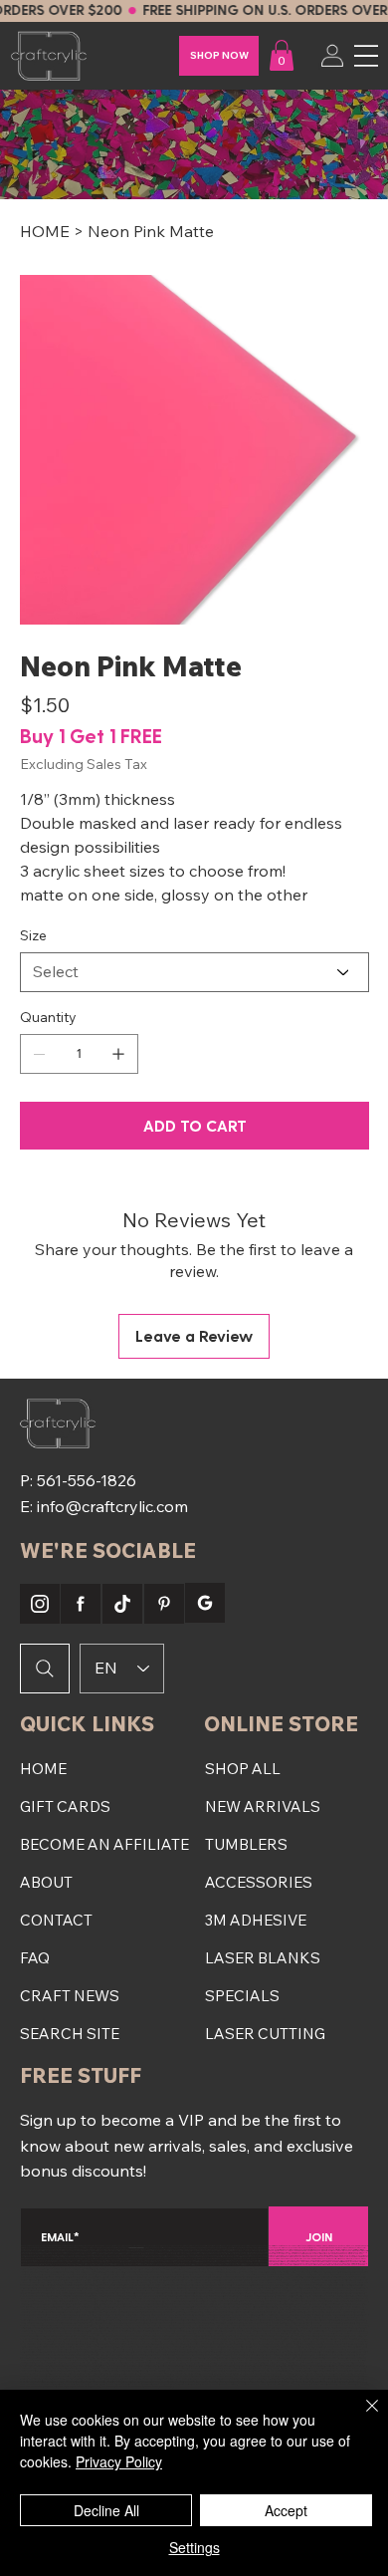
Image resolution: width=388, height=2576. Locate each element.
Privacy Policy (119, 2461)
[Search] (45, 1669)
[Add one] (118, 1054)
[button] (282, 55)
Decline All (106, 2510)
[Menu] (366, 56)
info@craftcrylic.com (112, 1506)
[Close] (360, 2418)
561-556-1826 (87, 1480)
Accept (286, 2510)
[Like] (40, 1604)
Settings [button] (194, 2547)
